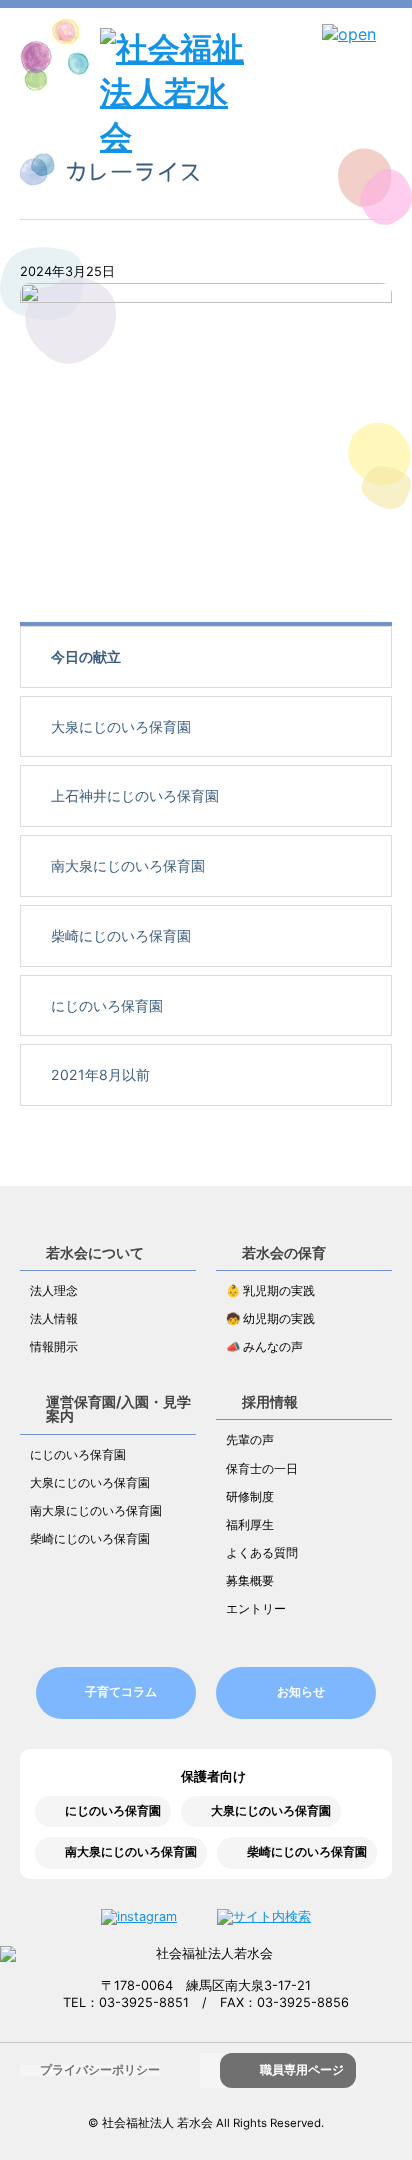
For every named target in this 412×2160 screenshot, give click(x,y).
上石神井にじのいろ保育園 (135, 795)
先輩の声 (250, 1440)
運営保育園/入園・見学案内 (118, 1408)
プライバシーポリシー (100, 2070)
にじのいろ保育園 (107, 1005)
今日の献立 (86, 656)
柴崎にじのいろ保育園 (121, 935)
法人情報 (54, 1319)
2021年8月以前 (100, 1074)
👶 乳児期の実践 (270, 1291)
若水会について (95, 1252)
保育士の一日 (262, 1469)
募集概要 (250, 1581)
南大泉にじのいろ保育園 (128, 865)
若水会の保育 (284, 1252)
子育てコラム (121, 1692)
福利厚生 (250, 1525)
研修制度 (250, 1497)
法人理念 (54, 1291)
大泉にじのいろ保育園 (121, 726)
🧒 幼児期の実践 (270, 1319)
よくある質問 (262, 1553)
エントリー (256, 1609)
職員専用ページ (302, 2070)
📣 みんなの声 (264, 1347)
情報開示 (54, 1347)
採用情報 (270, 1401)
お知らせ (301, 1692)
